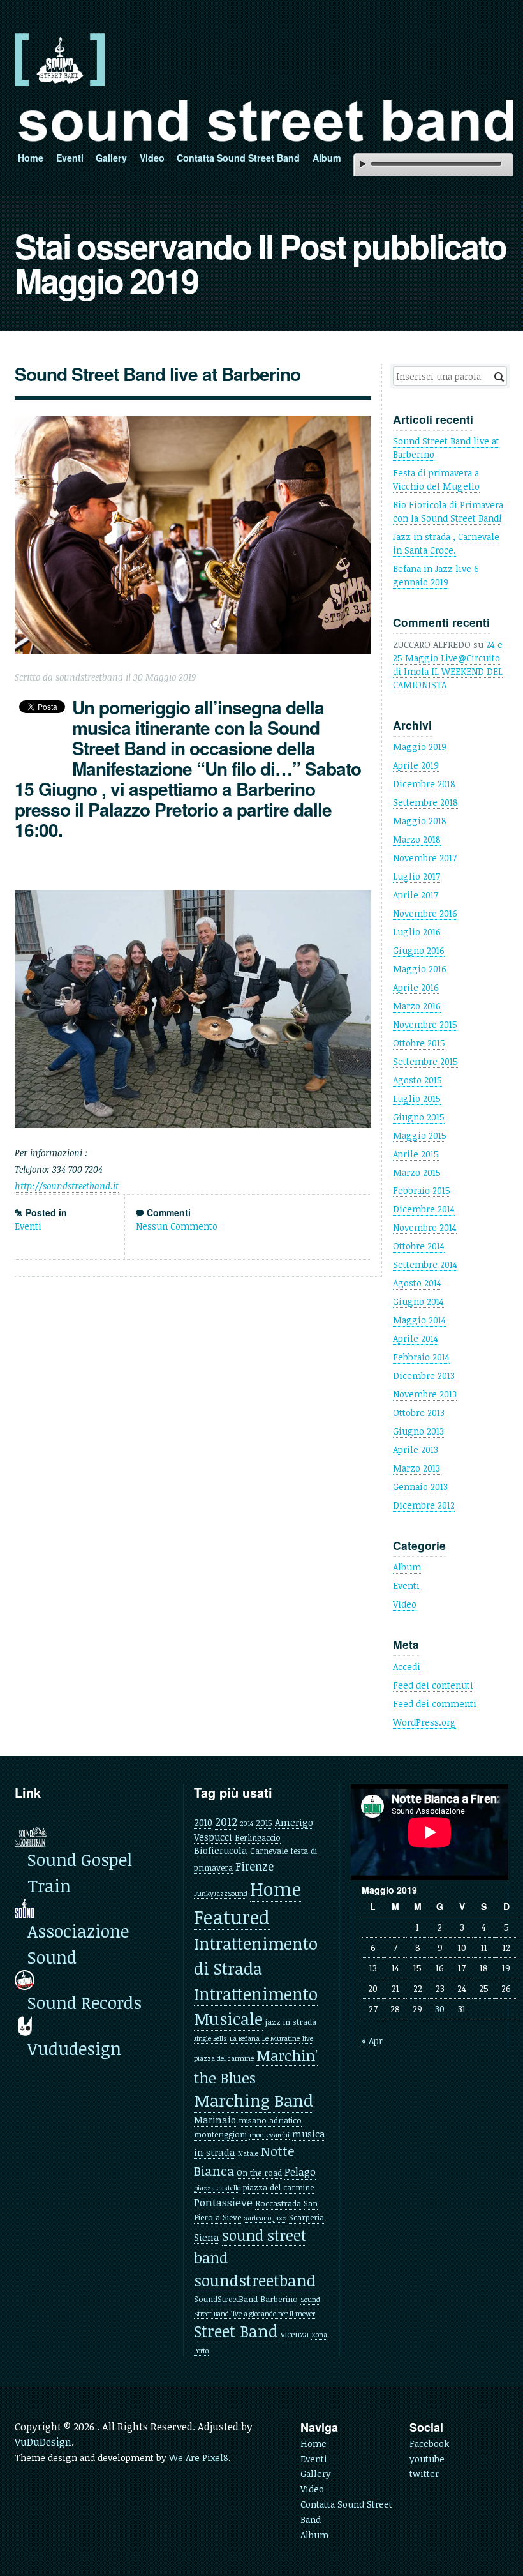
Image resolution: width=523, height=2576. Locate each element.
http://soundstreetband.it (67, 1186)
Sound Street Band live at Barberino (158, 374)
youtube (427, 2459)
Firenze (254, 1866)
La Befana (245, 2038)
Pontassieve (223, 2202)
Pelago (300, 2172)
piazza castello (217, 2188)
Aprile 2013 (416, 1450)
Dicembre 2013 (424, 1375)
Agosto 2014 (417, 1283)
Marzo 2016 (417, 1006)
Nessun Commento (177, 1226)
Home (31, 158)
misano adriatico (270, 2120)
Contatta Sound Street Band (238, 158)
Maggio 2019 (420, 747)
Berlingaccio (258, 1837)
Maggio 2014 (419, 1320)
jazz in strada (291, 2022)
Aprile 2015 (416, 1154)
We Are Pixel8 (199, 2458)
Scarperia (306, 2217)
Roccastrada (278, 2203)
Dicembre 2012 (424, 1505)
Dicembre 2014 (424, 1209)
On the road (259, 2173)
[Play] (363, 164)
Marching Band (254, 2100)
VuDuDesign (43, 2442)
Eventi (70, 158)
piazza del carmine (278, 2187)
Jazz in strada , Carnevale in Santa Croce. (446, 543)
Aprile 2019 (416, 765)
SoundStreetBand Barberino (246, 2299)
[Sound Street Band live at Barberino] (193, 535)
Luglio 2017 (416, 876)
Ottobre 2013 (419, 1412)
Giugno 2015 (419, 1117)
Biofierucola (221, 1850)
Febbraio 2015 (422, 1190)
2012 (226, 1821)
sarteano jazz (265, 2218)
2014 (247, 1823)
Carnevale (269, 1851)
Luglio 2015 (417, 1098)
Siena (207, 2237)
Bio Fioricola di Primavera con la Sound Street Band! (448, 511)
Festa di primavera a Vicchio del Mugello (436, 479)
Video (152, 158)
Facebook (429, 2444)
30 (440, 2009)
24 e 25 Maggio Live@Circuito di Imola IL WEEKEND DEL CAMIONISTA (448, 665)
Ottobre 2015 (419, 1043)
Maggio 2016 (420, 969)
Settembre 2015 (425, 1061)
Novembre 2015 (425, 1024)
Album (327, 158)
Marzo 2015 (417, 1172)
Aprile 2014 (416, 1338)
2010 (203, 1822)
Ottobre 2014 (419, 1246)
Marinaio (215, 2120)
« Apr (372, 2041)
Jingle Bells (210, 2038)
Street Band (236, 2331)
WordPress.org (424, 1722)
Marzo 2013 (416, 1468)
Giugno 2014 (418, 1301)
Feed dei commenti (435, 1704)
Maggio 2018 (420, 821)
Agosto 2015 (417, 1080)
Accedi (407, 1667)
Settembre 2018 (425, 802)
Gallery (111, 158)
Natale (248, 2153)
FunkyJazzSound (221, 1894)
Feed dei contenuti (433, 1685)
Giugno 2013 (418, 1431)
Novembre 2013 (425, 1394)
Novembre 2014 (425, 1227)
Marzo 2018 (417, 839)
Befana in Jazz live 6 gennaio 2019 (436, 575)
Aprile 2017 (416, 895)
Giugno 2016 (419, 950)
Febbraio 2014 (421, 1357)
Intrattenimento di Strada (256, 1956)
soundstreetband (255, 2280)
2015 (264, 1823)
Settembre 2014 (425, 1264)
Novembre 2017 (425, 858)
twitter (424, 2474)
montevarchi (269, 2135)
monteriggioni (220, 2134)
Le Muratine (281, 2038)
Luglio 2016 (417, 932)
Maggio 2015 (420, 1135)
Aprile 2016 (416, 987)
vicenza (295, 2334)
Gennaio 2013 (420, 1487)
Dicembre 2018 (424, 784)
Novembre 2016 (425, 913)
